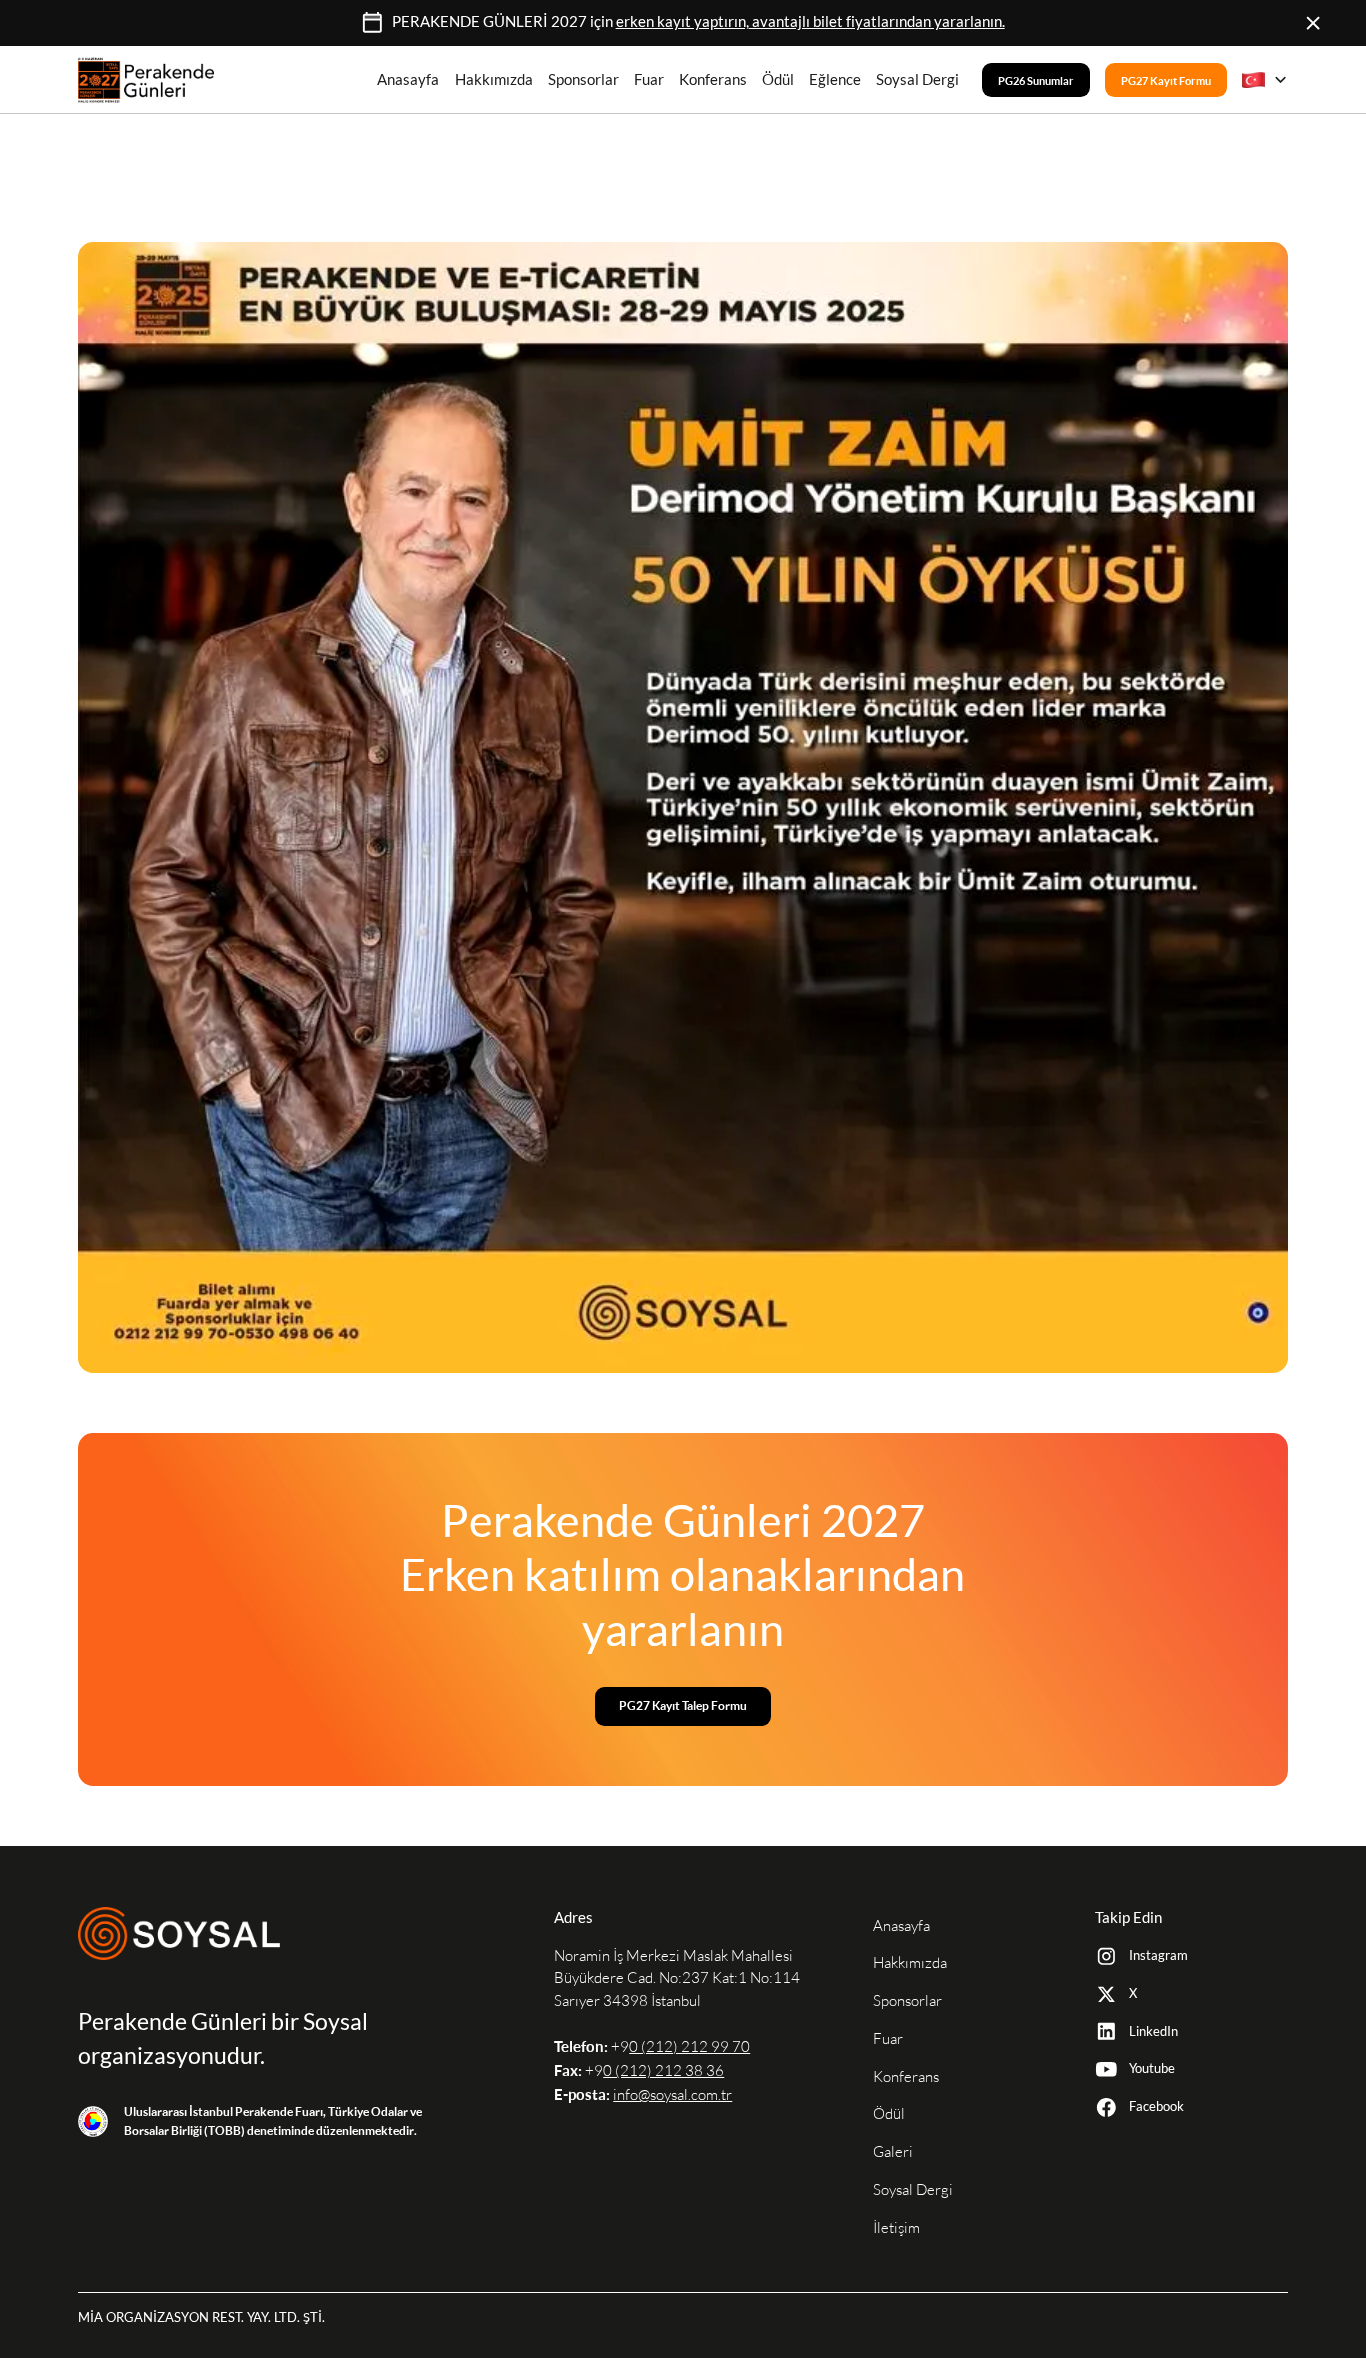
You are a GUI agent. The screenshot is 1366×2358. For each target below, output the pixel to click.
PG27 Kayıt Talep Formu (683, 1705)
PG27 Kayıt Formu (1166, 79)
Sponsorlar (583, 79)
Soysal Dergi (917, 79)
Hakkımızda (494, 79)
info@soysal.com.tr (672, 2094)
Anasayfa (408, 79)
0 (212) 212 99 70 (689, 2046)
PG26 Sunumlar (1036, 79)
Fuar (649, 79)
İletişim (896, 2227)
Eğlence (835, 79)
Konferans (713, 79)
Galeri (893, 2151)
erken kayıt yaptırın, (810, 21)
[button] (1264, 80)
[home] (146, 79)
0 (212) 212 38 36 (663, 2070)
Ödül (778, 79)
